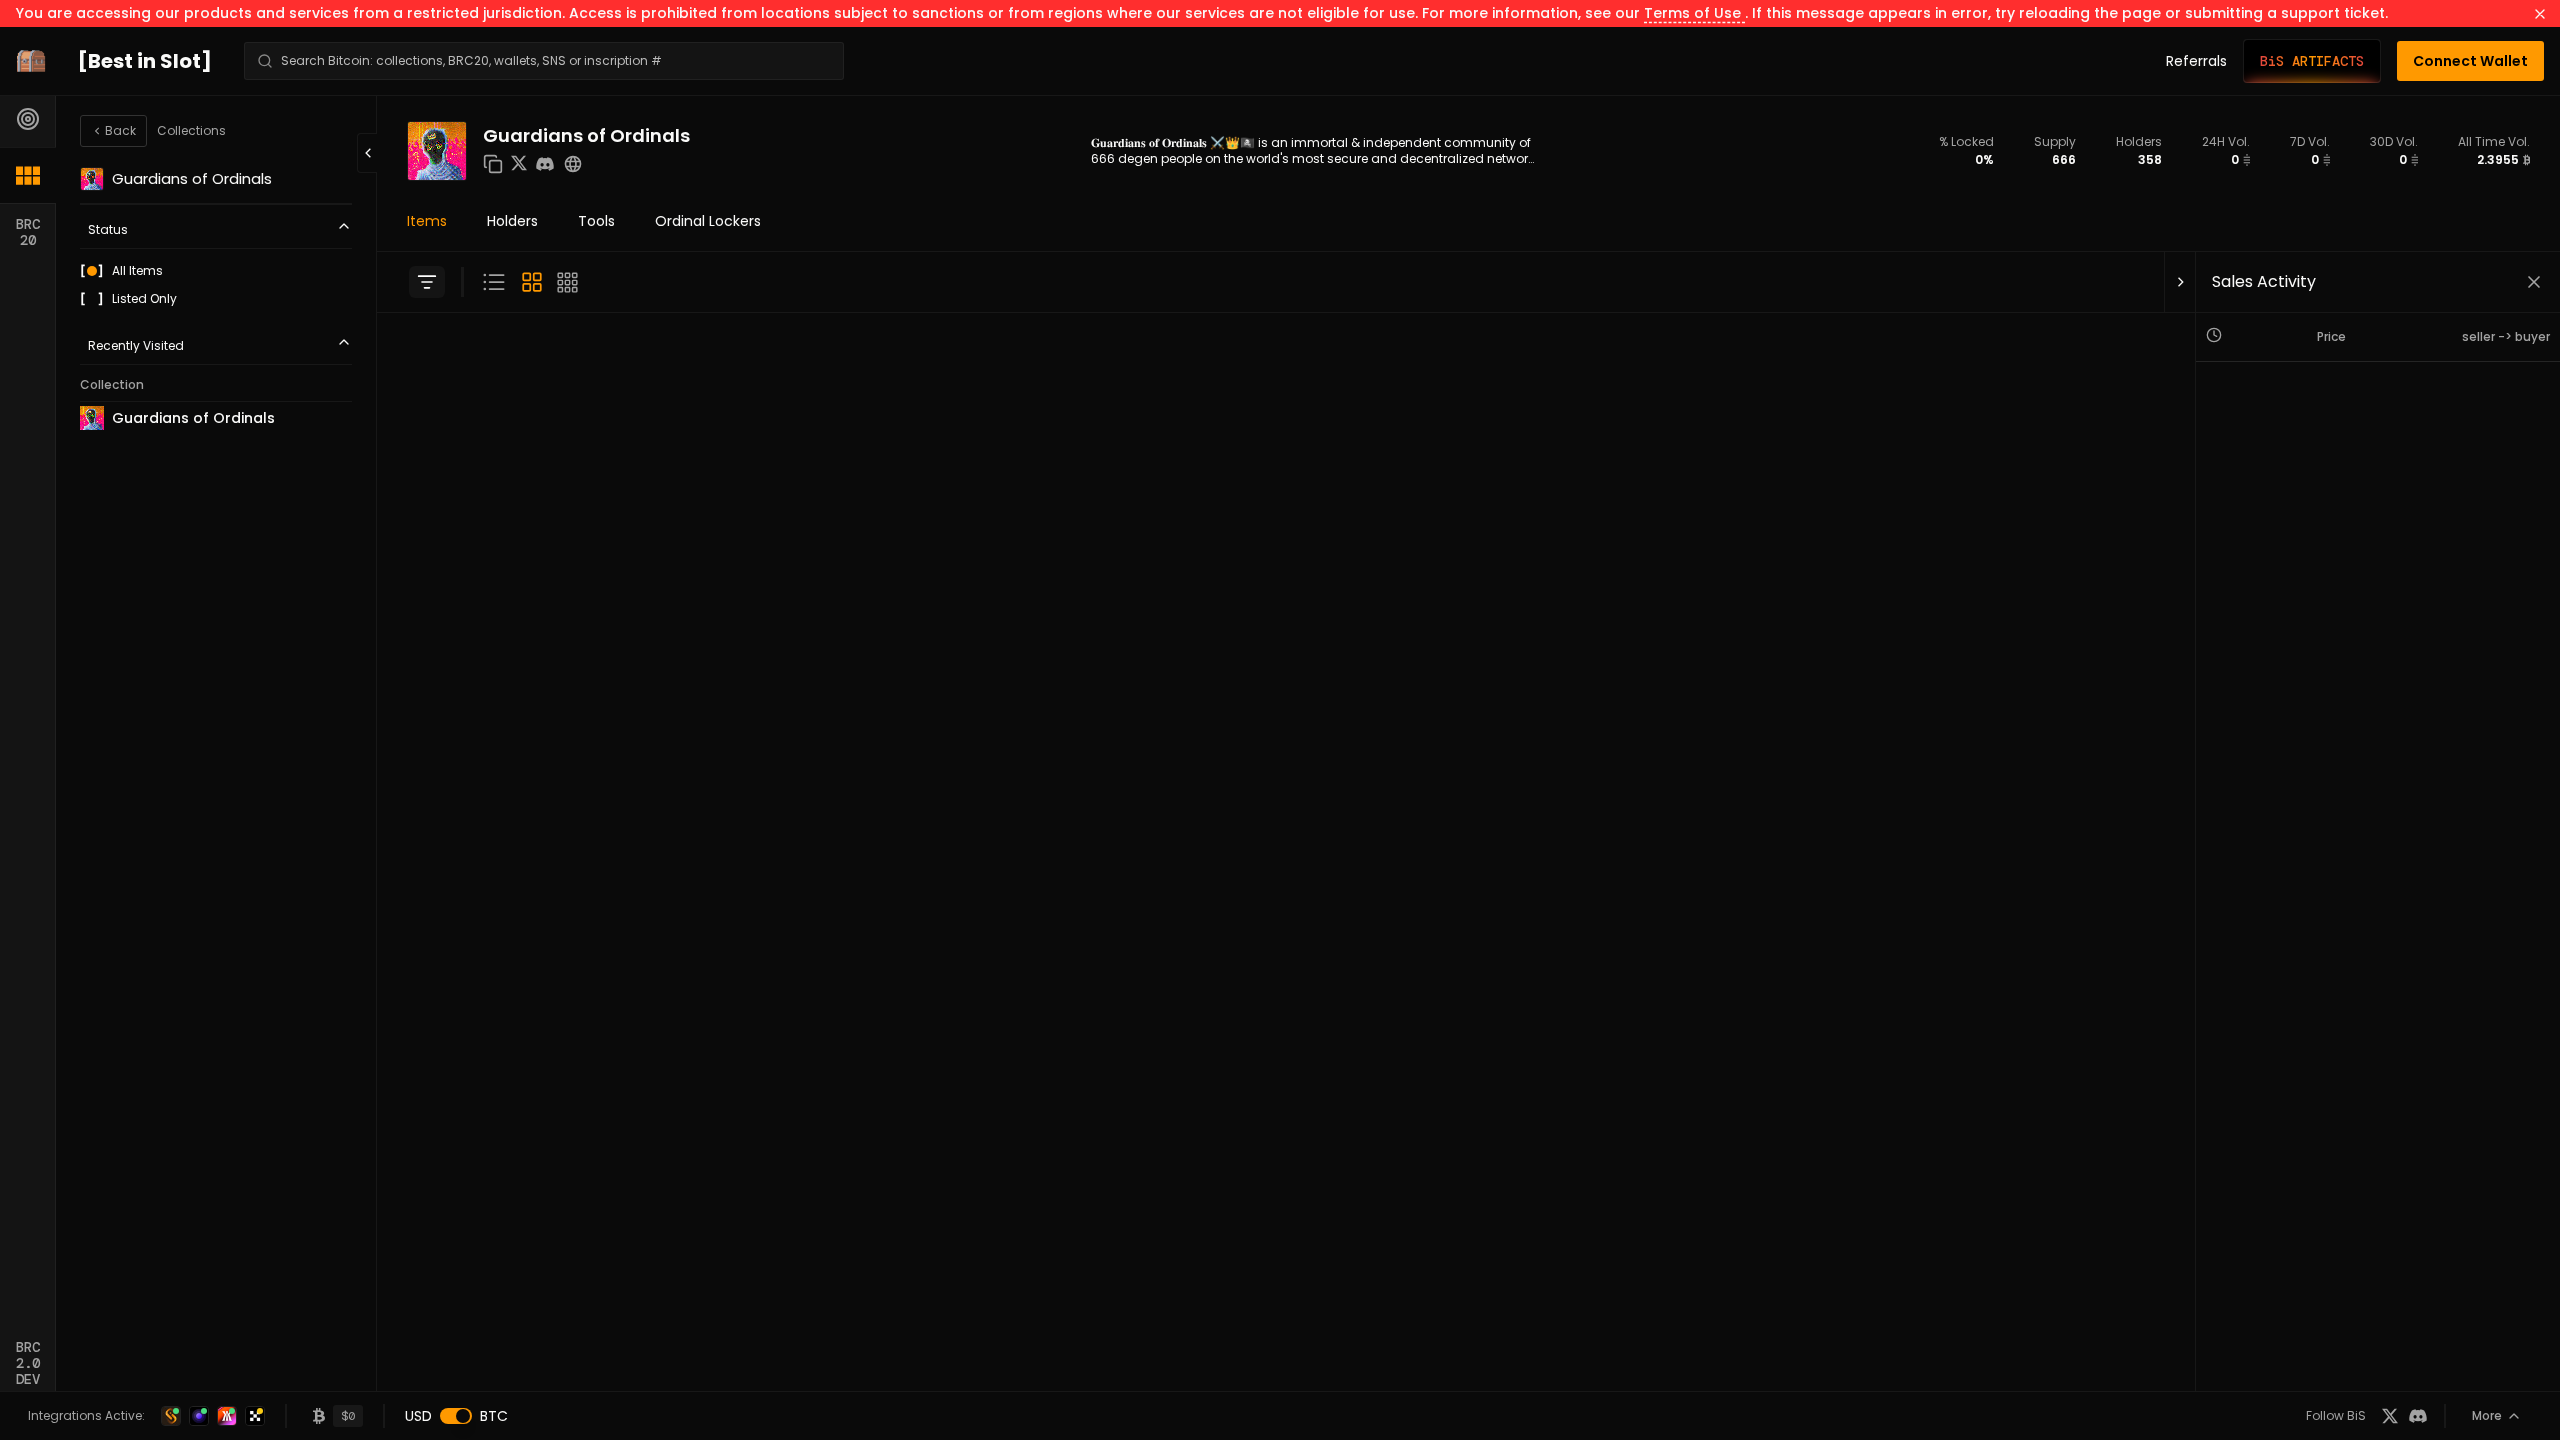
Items (427, 221)
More (2487, 1415)
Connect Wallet (2470, 61)
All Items (137, 271)
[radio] (92, 271)
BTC (494, 1416)
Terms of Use (1694, 13)
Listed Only (144, 299)
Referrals (2196, 61)
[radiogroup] (216, 285)
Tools (596, 221)
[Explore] (28, 119)
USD (418, 1416)
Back (120, 130)
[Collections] (28, 175)
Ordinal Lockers (708, 221)
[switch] (456, 1416)
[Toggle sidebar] (427, 282)
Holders (512, 221)
